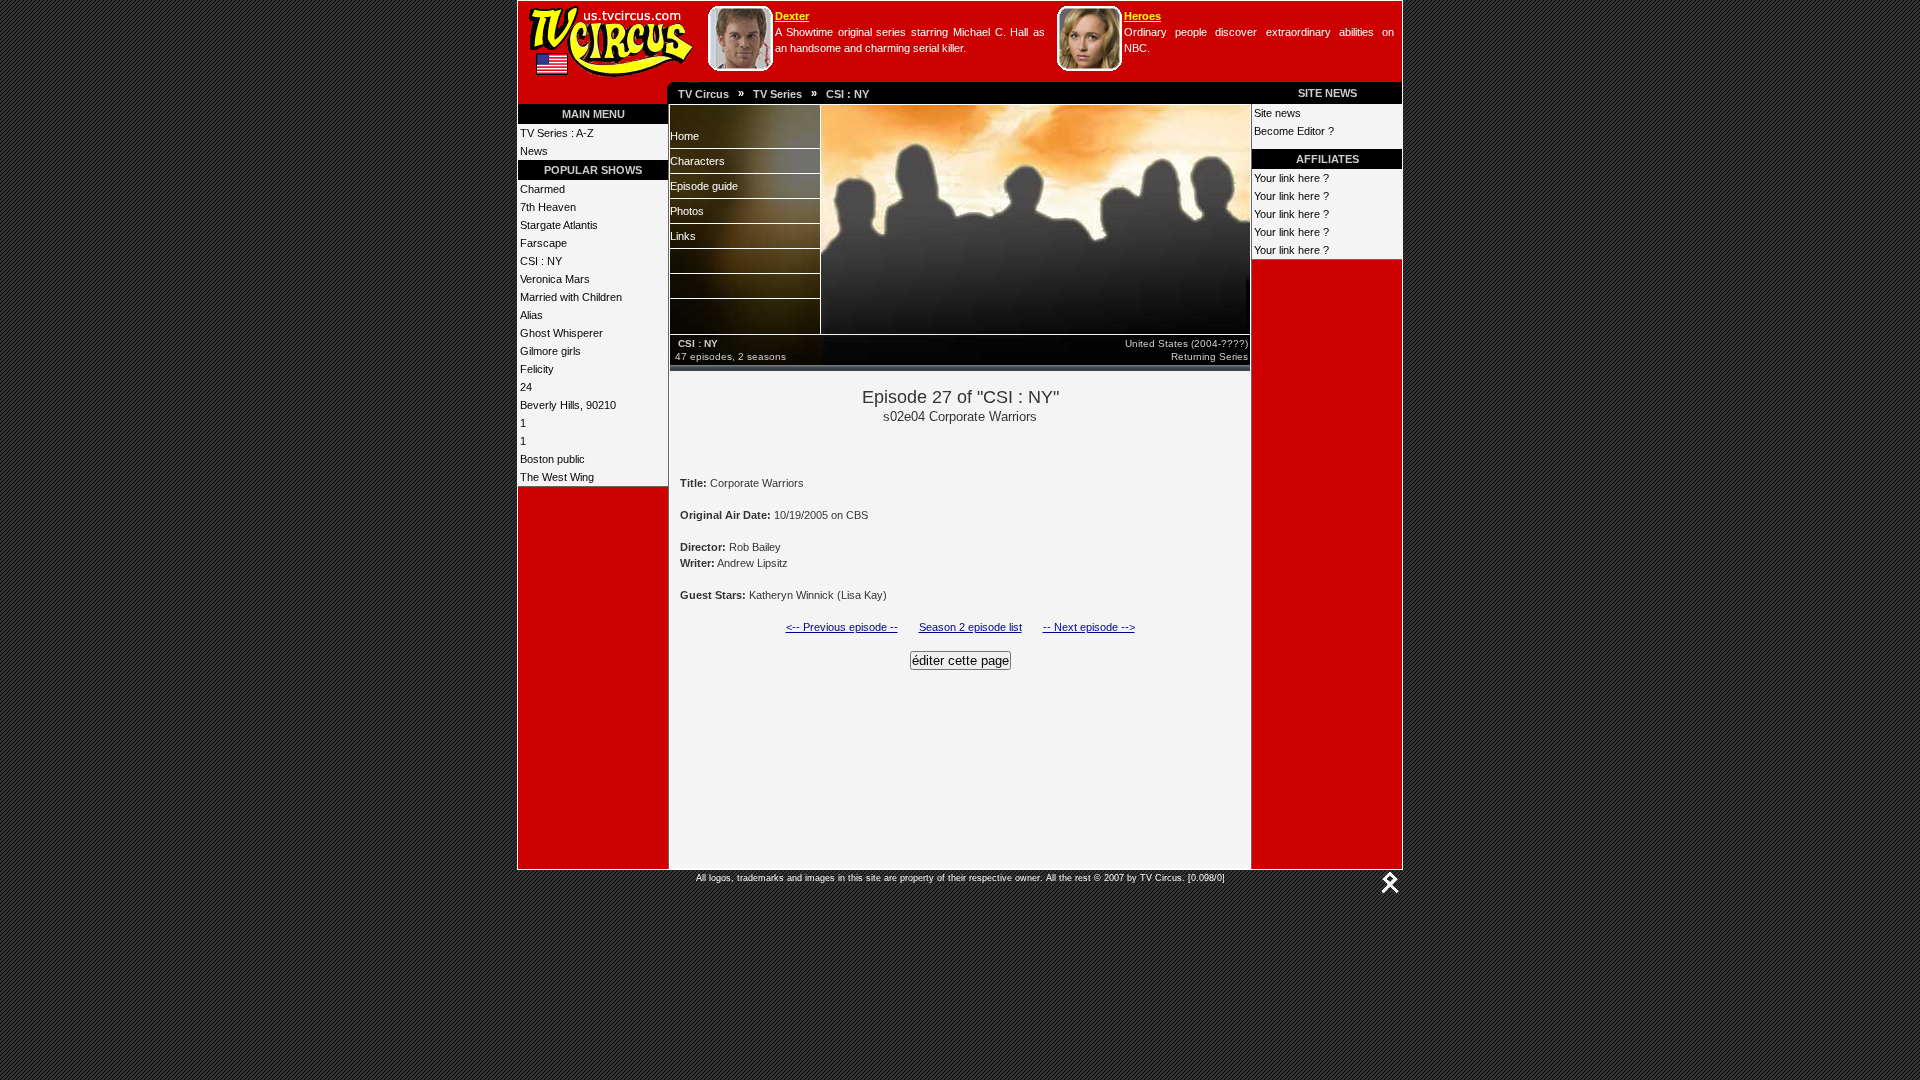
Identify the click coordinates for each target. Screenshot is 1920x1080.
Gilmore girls (550, 351)
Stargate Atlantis (559, 225)
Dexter (792, 16)
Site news (1277, 113)
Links (683, 236)
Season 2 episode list (970, 627)
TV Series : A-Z (557, 133)
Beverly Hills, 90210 (568, 405)
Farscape (543, 243)
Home (684, 136)
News (534, 151)
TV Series (777, 94)
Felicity (537, 369)
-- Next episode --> (1089, 627)
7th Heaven (548, 207)
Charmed (542, 189)
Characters (697, 161)
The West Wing (557, 477)
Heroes (1142, 16)
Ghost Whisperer (561, 333)
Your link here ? (1291, 178)
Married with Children (571, 297)
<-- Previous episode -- (842, 627)
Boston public (552, 459)
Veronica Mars (555, 279)
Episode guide (704, 186)
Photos (687, 211)
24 (526, 387)
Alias (531, 315)
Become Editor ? (1294, 131)
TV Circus (703, 94)
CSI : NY (847, 94)
